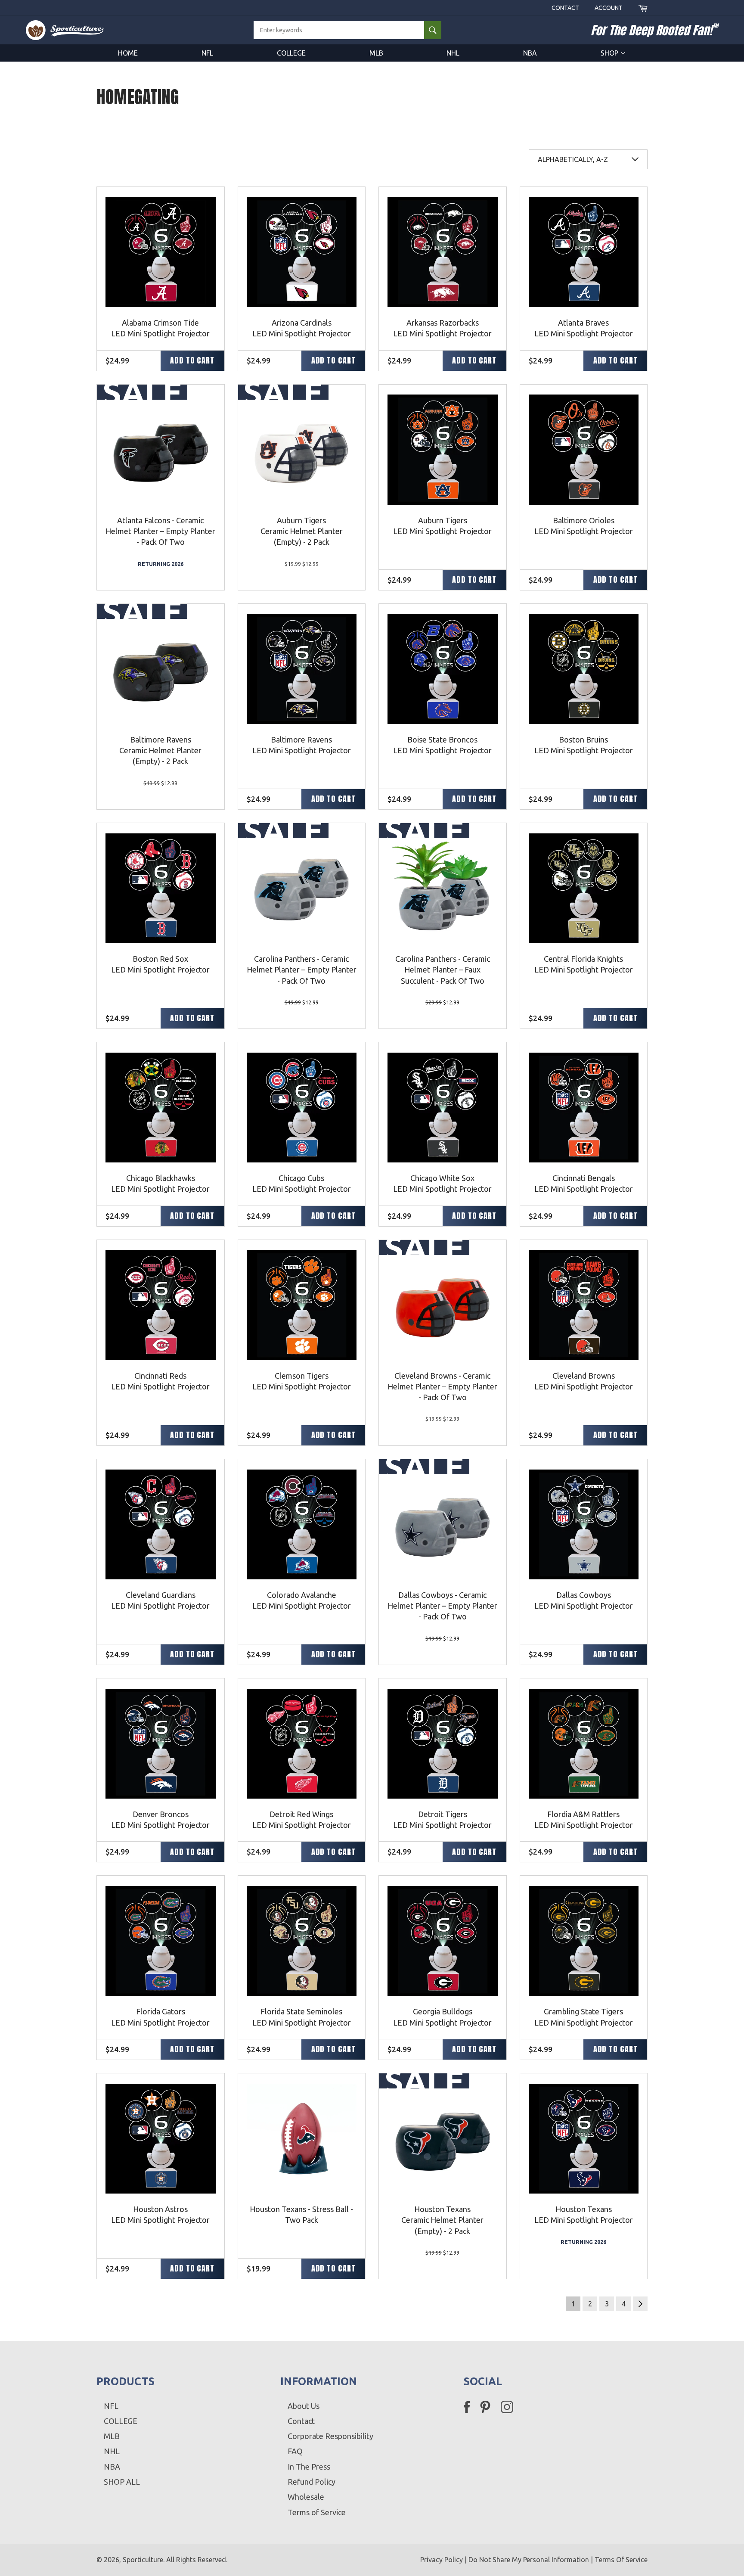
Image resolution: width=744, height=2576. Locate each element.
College (291, 53)
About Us (304, 2406)
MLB (376, 53)
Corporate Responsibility (330, 2436)
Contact (565, 8)
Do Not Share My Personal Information (529, 2560)
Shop (610, 53)
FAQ (295, 2451)
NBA (530, 53)
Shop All (122, 2482)
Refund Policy (312, 2482)
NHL (453, 53)
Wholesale (306, 2497)
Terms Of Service (621, 2560)
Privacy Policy (442, 2560)
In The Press (309, 2467)
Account (609, 8)
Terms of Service (317, 2512)
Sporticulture (143, 2560)
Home (128, 53)
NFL (207, 53)
